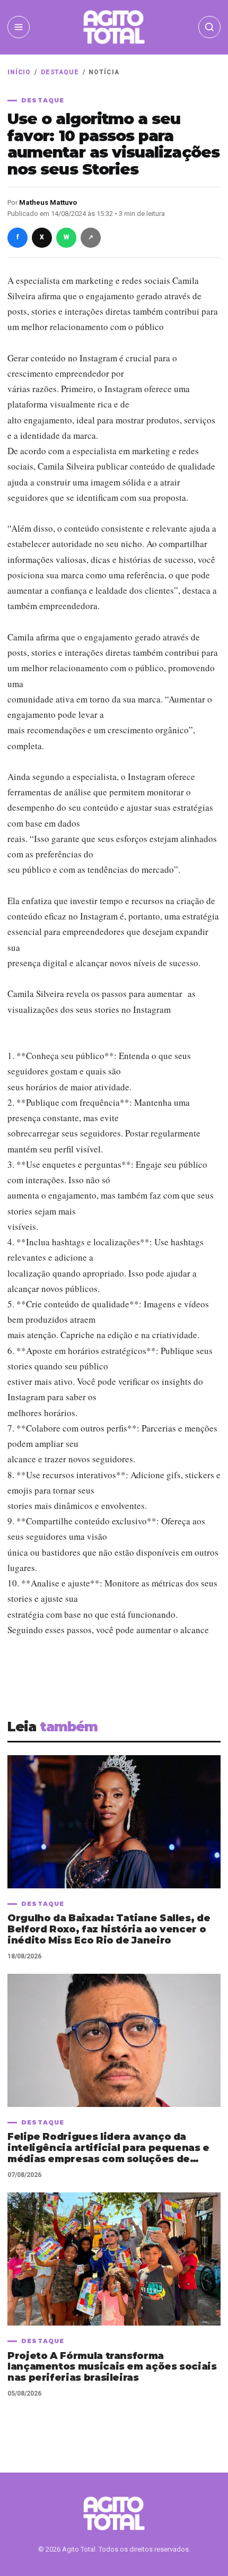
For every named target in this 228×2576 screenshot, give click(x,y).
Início (19, 72)
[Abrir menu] (19, 27)
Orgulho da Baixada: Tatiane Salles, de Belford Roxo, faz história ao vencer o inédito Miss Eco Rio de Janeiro (109, 1929)
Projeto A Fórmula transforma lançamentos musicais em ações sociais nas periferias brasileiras (112, 2367)
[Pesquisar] (209, 27)
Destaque (60, 72)
